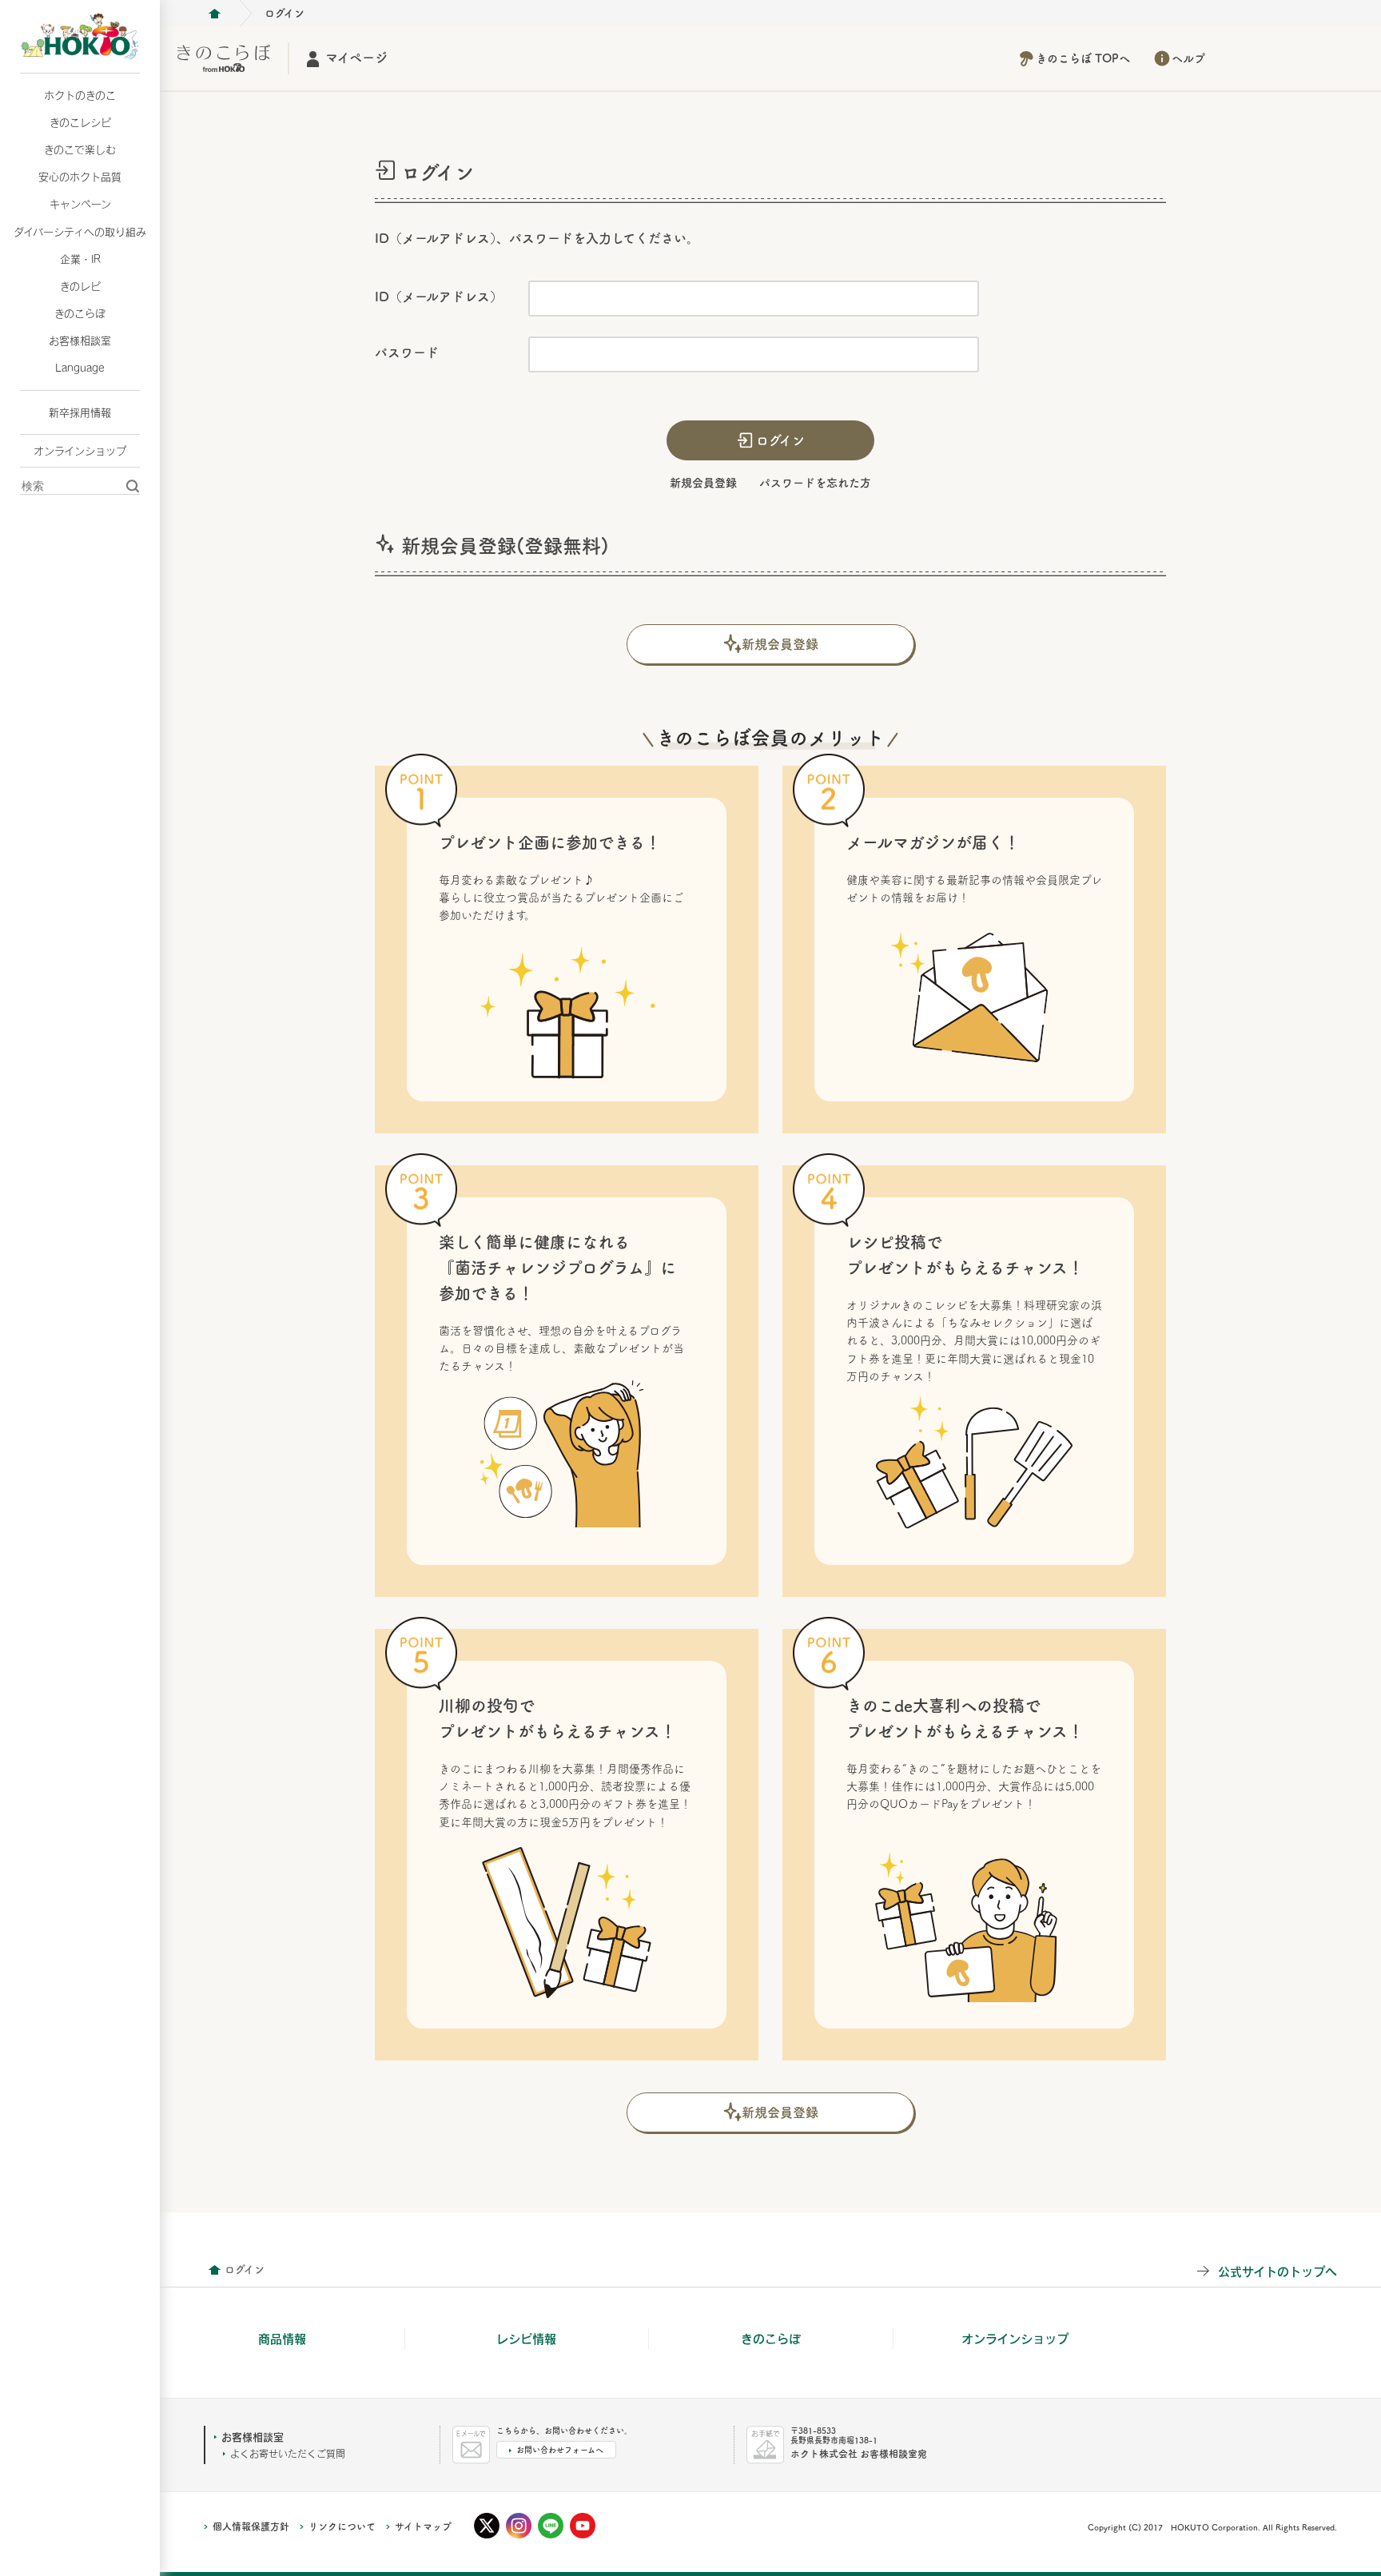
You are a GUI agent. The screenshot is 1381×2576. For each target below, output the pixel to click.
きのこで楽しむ (80, 149)
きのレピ (80, 286)
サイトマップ (423, 2526)
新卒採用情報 (80, 412)
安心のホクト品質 (80, 177)
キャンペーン (80, 204)
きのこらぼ (80, 313)
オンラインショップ (80, 451)
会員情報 (214, 2270)
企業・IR (80, 259)
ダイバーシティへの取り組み (80, 232)
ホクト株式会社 (214, 14)
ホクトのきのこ (80, 95)
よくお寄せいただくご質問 (288, 2454)
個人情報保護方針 (251, 2526)
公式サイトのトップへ (1278, 2271)
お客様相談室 (80, 340)
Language (80, 368)
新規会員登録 (703, 483)
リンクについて (342, 2526)
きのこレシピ (80, 122)
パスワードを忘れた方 (815, 483)
